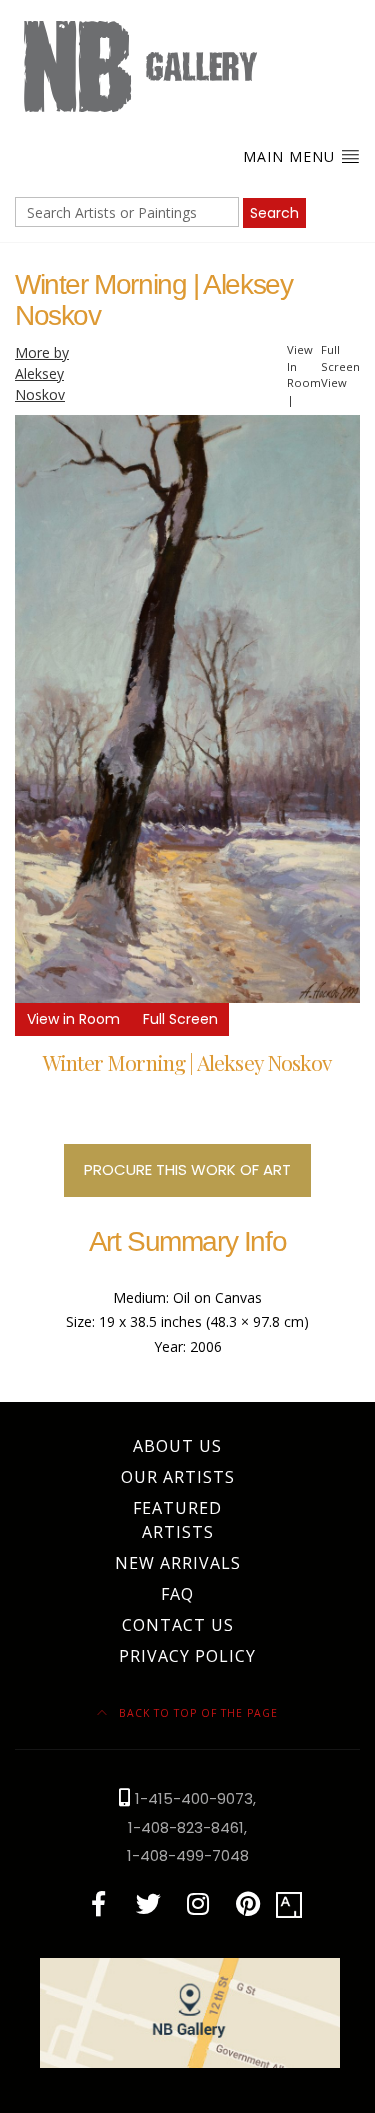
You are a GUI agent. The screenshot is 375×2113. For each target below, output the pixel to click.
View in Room (73, 1019)
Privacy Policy (187, 1656)
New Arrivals (178, 1563)
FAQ (177, 1594)
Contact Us (178, 1625)
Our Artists (178, 1477)
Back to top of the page (196, 1713)
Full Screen (180, 1019)
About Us (177, 1446)
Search (274, 213)
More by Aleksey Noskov (42, 373)
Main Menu (291, 156)
